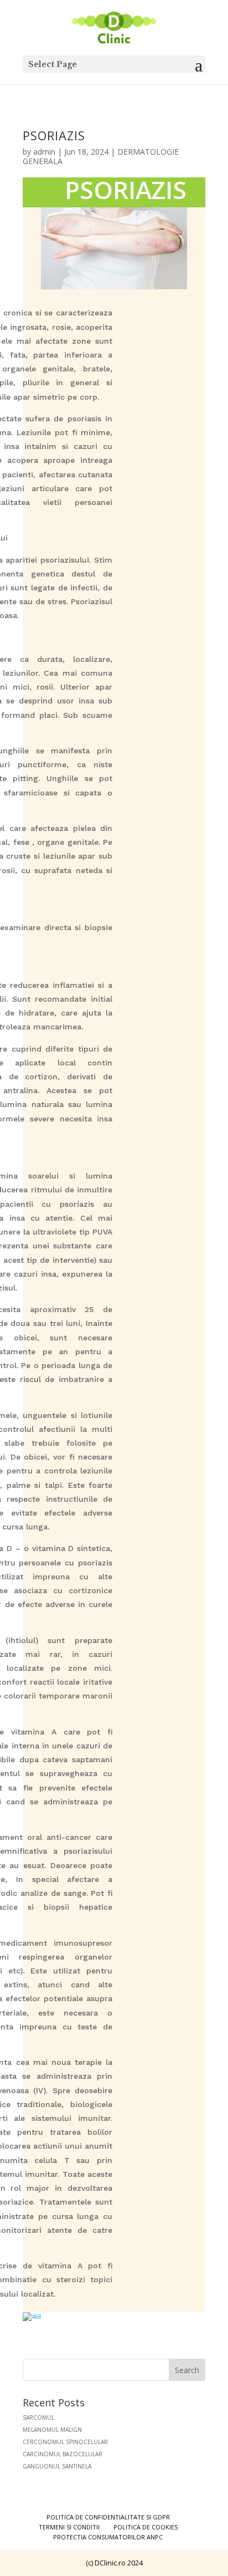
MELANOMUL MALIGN (52, 2430)
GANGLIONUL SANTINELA (57, 2466)
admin (44, 152)
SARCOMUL (38, 2417)
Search (187, 2370)
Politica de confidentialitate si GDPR (108, 2517)
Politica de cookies (146, 2527)
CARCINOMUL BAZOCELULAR (63, 2454)
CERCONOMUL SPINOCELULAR (65, 2442)
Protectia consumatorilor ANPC (108, 2537)
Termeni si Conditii (69, 2527)
